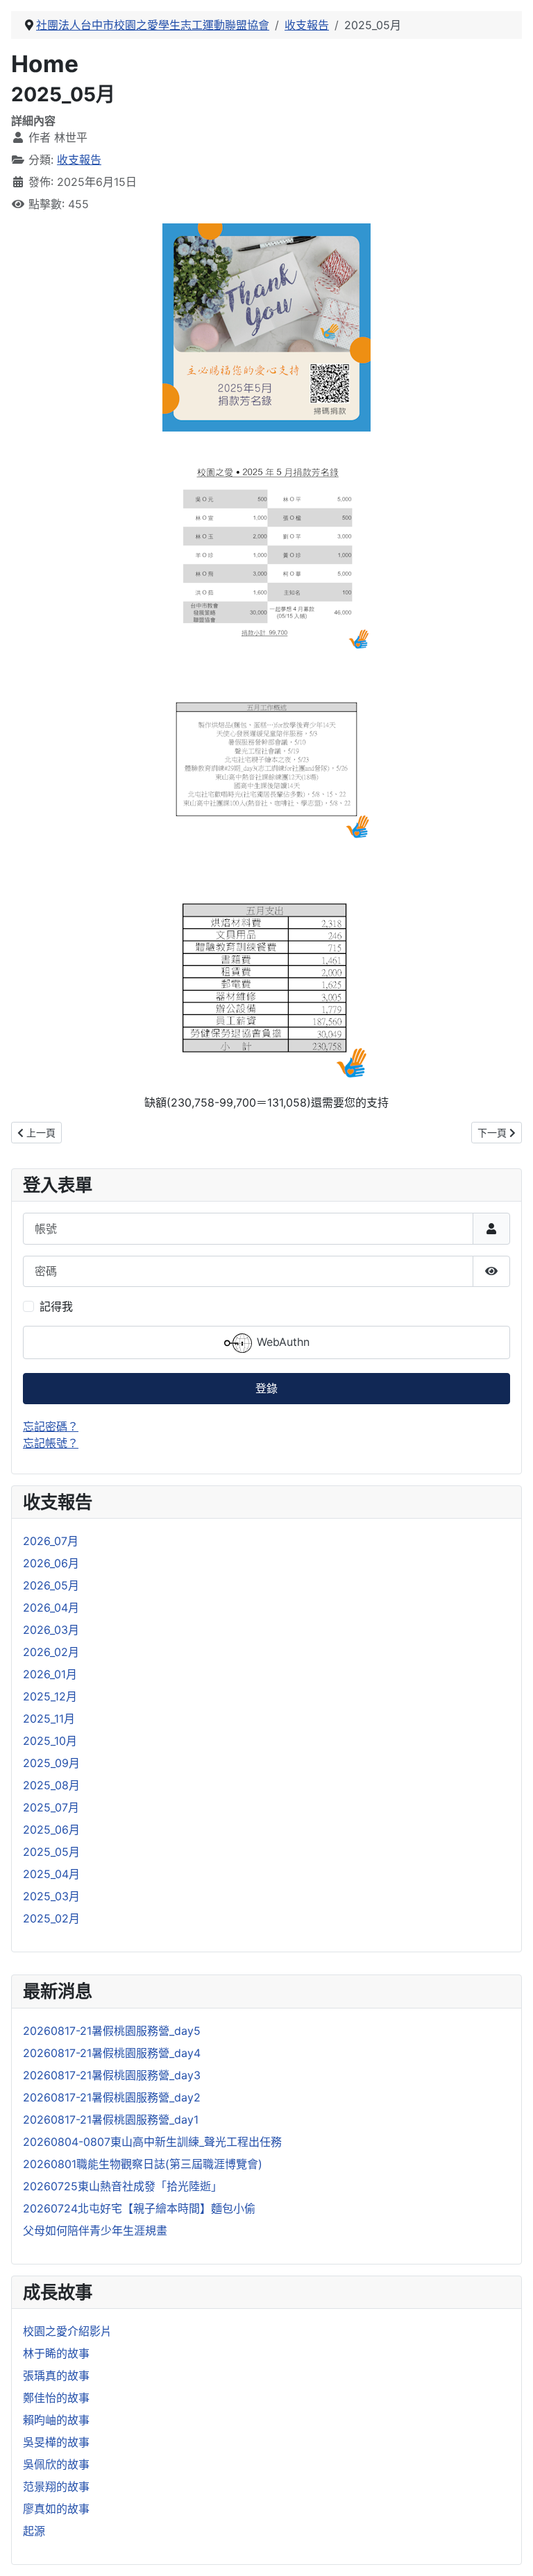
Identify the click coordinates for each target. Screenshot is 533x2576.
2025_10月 (50, 1741)
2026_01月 (50, 1674)
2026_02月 (51, 1652)
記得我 (56, 1306)
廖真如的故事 (56, 2509)
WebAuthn (281, 1342)
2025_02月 (51, 1918)
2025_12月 (50, 1696)
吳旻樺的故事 (56, 2442)
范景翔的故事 (56, 2487)
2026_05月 (51, 1585)
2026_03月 (51, 1630)
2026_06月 (51, 1563)
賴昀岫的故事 (56, 2420)
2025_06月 (51, 1829)
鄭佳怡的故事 (56, 2398)
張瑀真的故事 (56, 2375)
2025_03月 (51, 1896)
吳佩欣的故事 (56, 2464)
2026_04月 (51, 1607)
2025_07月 (51, 1807)
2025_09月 (51, 1763)
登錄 (266, 1388)
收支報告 (79, 160)
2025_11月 (49, 1718)
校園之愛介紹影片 (67, 2331)
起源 (34, 2531)
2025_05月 (51, 1852)
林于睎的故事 (56, 2353)
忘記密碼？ (51, 1426)
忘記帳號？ (51, 1443)
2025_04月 (51, 1874)
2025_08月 (51, 1785)
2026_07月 (51, 1541)
